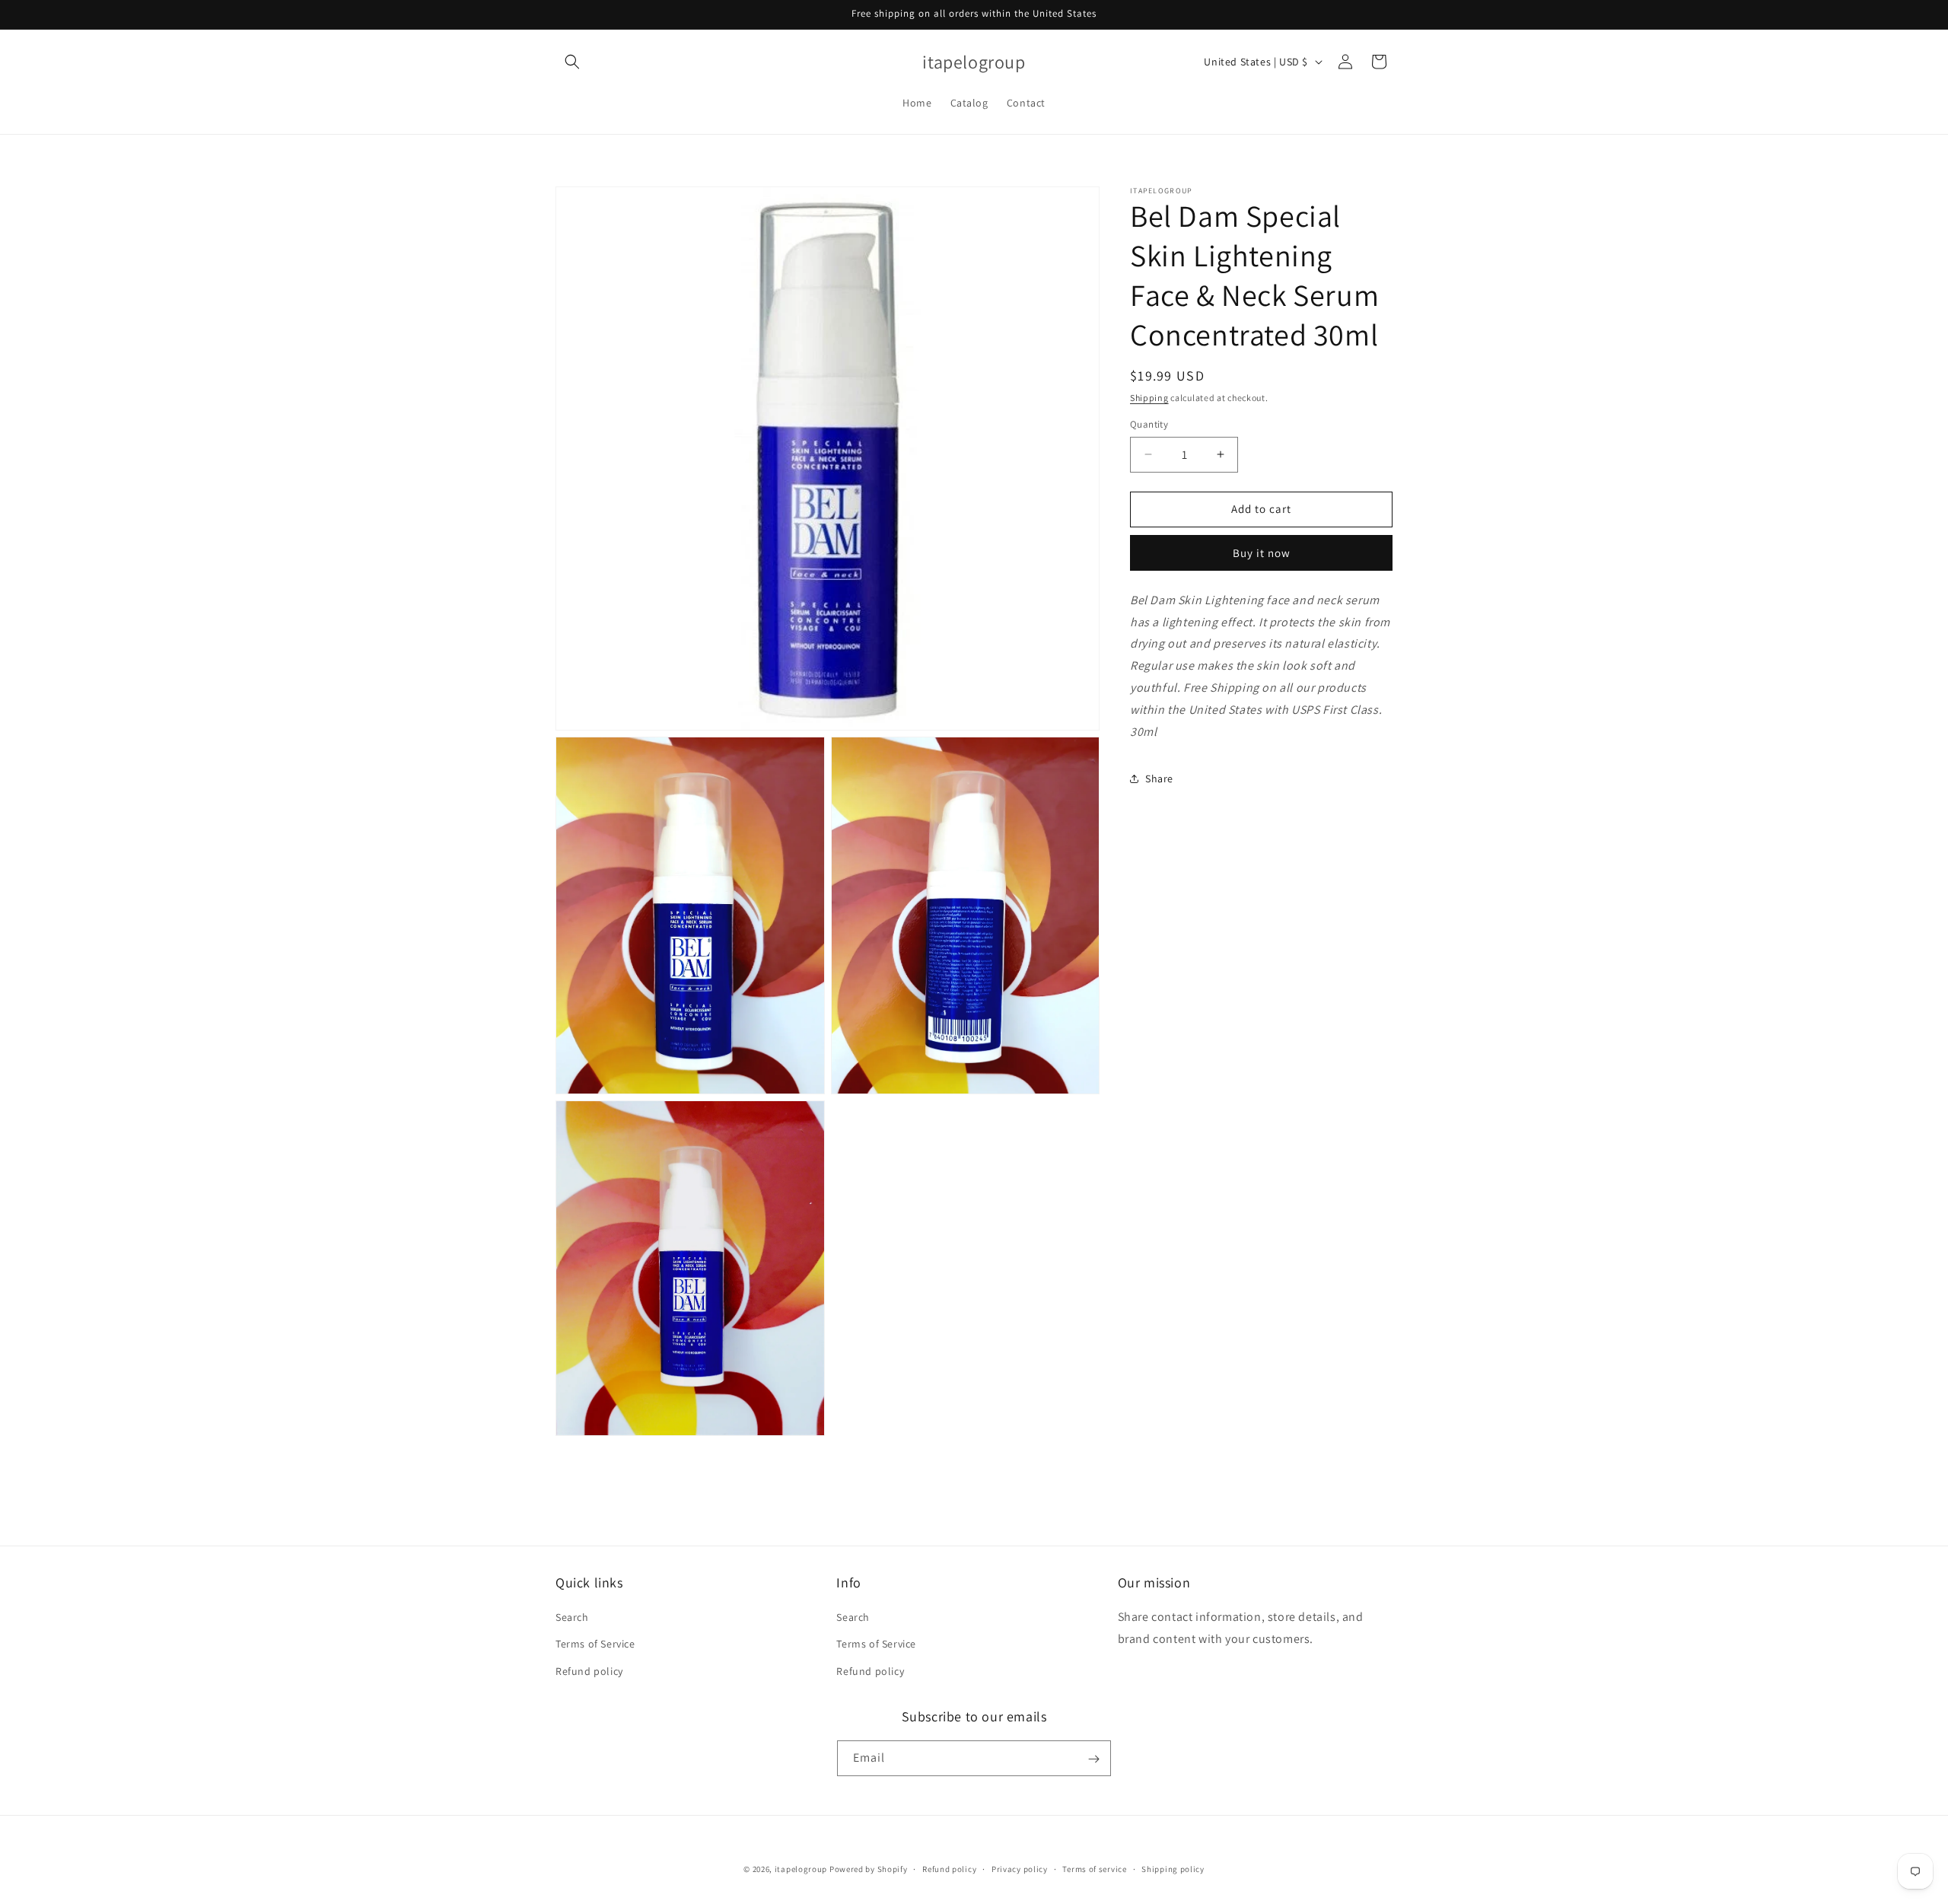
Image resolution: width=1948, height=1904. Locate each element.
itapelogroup (801, 1869)
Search (572, 1618)
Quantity (1149, 424)
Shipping (1149, 398)
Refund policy (589, 1671)
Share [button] (1159, 778)
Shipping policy (1173, 1868)
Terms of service (1094, 1868)
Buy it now (1262, 553)
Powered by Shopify (869, 1869)
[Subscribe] (1093, 1759)
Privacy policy (1020, 1868)
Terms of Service (595, 1645)
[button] (572, 62)
